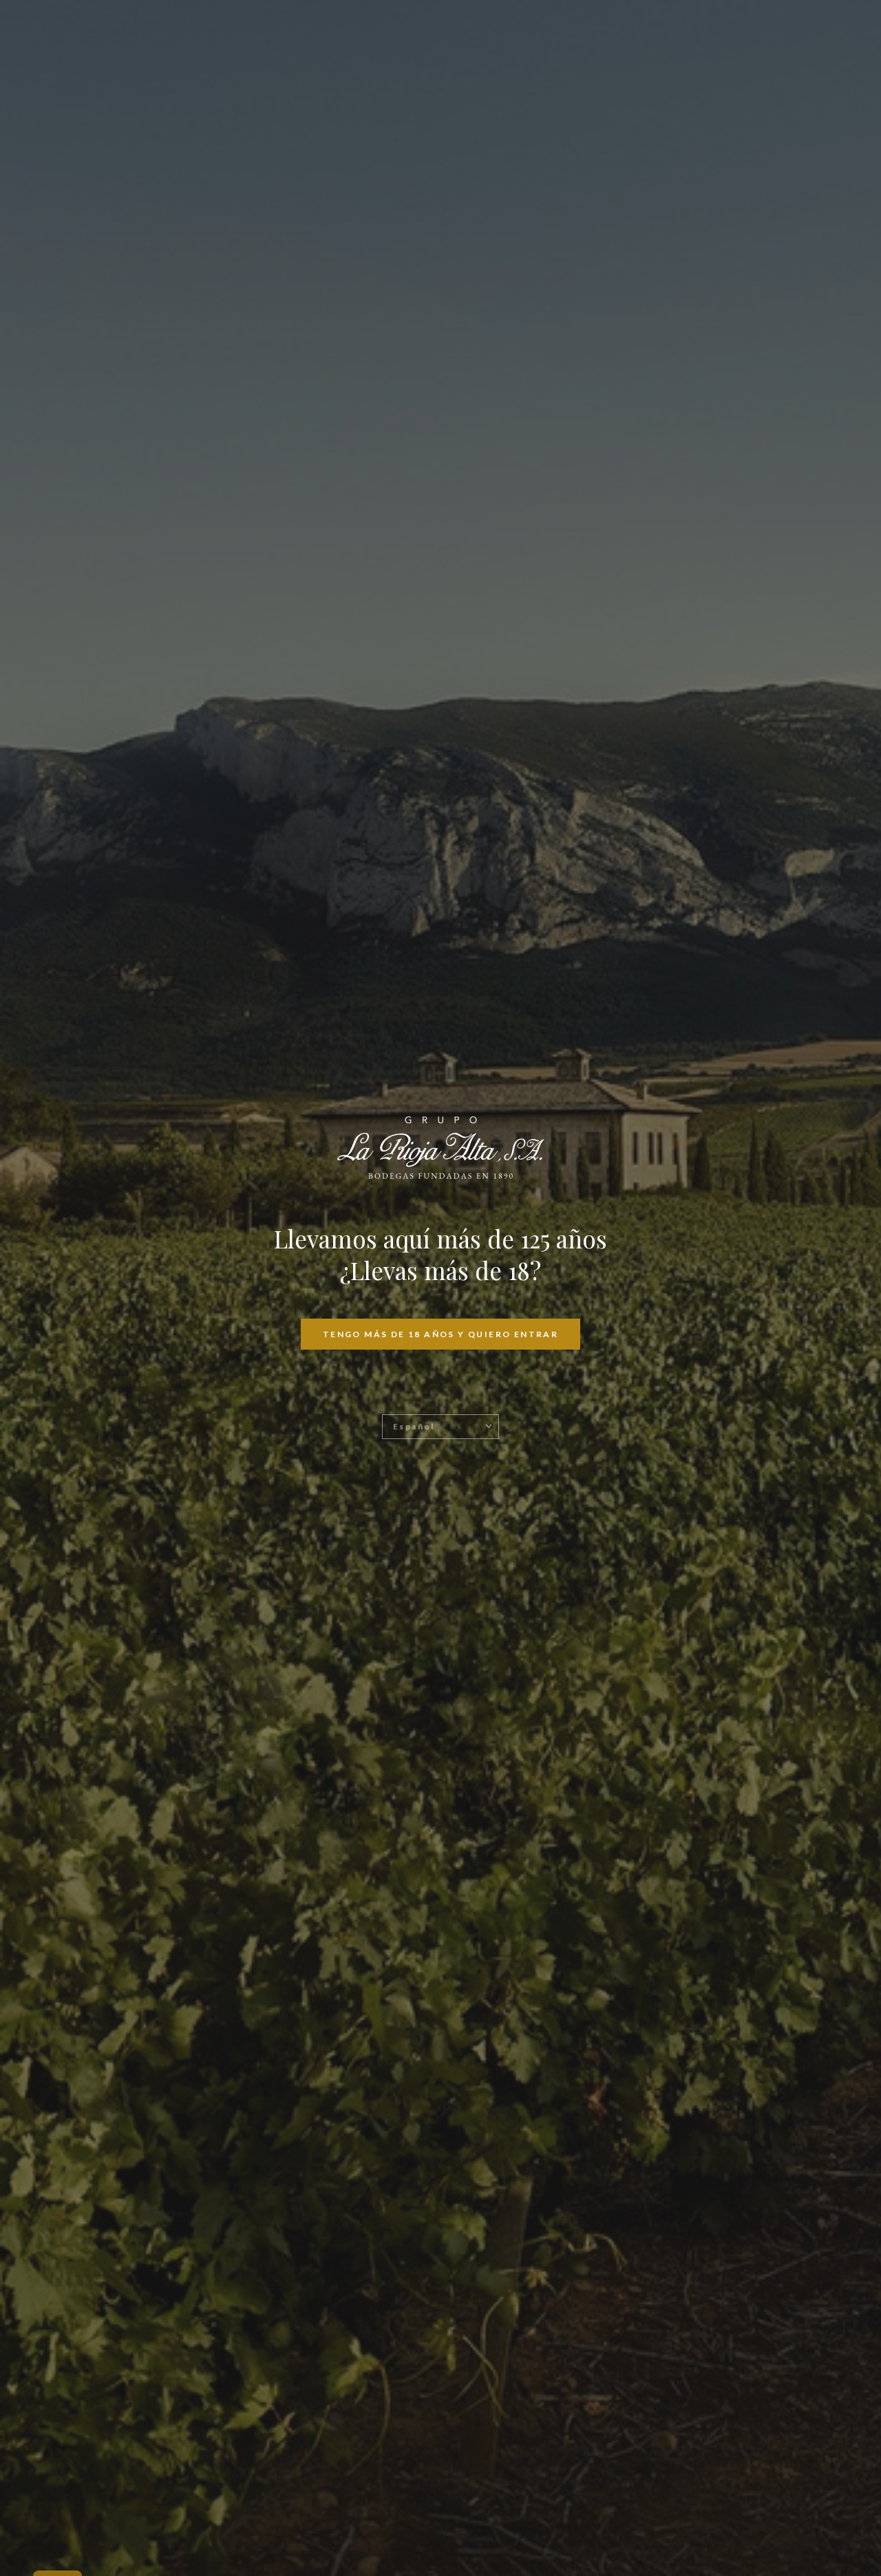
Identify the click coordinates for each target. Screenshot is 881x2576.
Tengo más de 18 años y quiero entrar (440, 1334)
